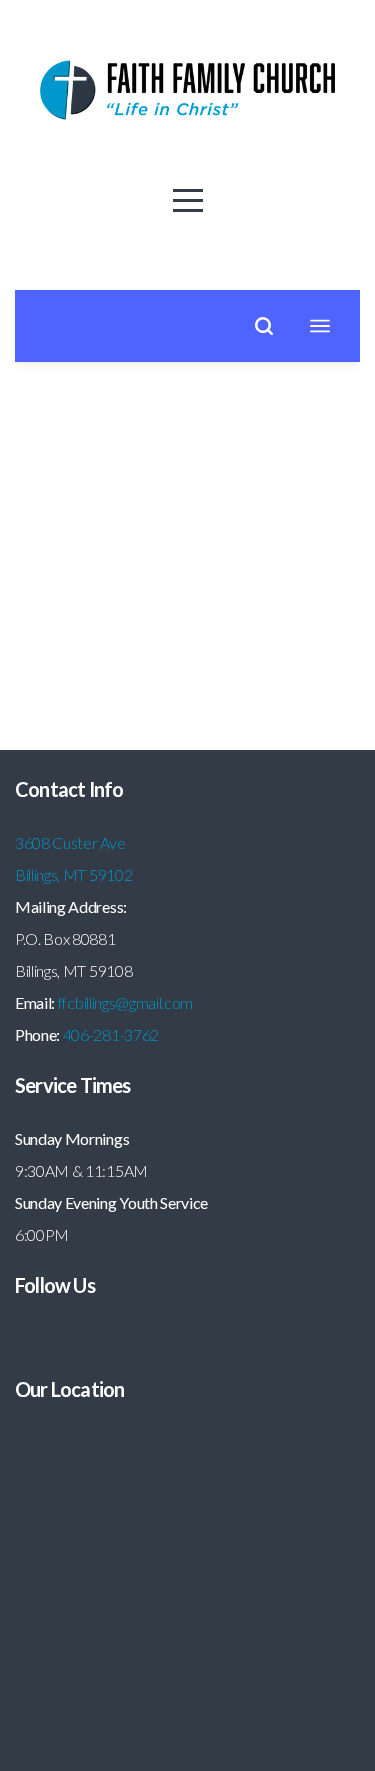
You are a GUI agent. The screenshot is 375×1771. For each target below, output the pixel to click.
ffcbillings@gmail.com (125, 1002)
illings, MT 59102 (79, 874)
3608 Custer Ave (71, 842)
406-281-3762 (111, 1034)
